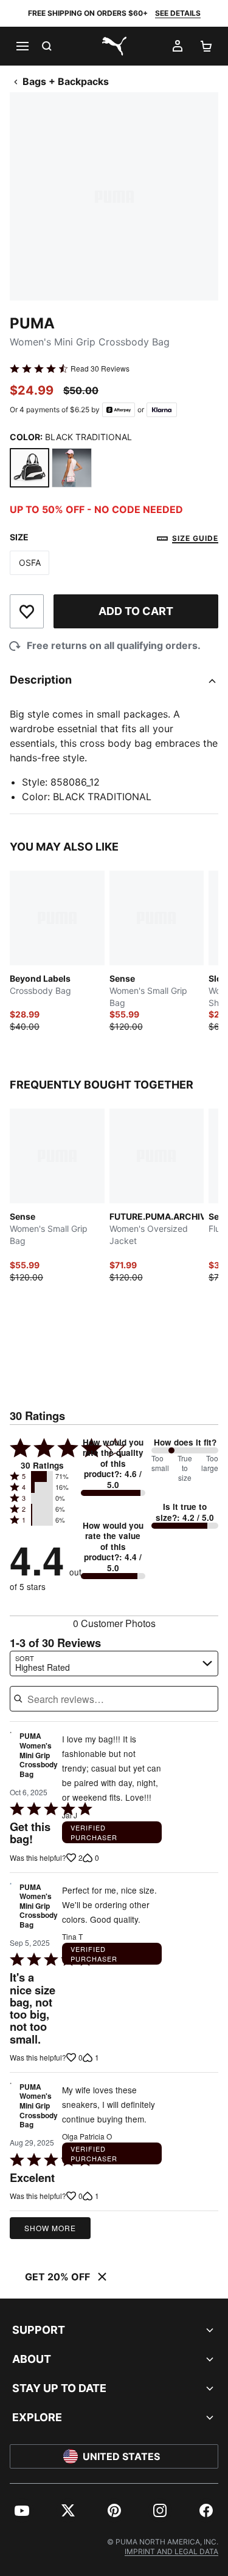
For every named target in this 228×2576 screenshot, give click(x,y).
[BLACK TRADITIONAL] (29, 468)
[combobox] (114, 1664)
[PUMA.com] (114, 46)
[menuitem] (22, 2510)
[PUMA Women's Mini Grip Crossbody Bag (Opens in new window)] (11, 1758)
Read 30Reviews (100, 369)
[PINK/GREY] (71, 468)
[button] (42, 1477)
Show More (50, 2228)
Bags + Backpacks (66, 81)
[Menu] (22, 46)
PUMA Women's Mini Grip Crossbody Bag (39, 1755)
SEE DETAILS (178, 13)
